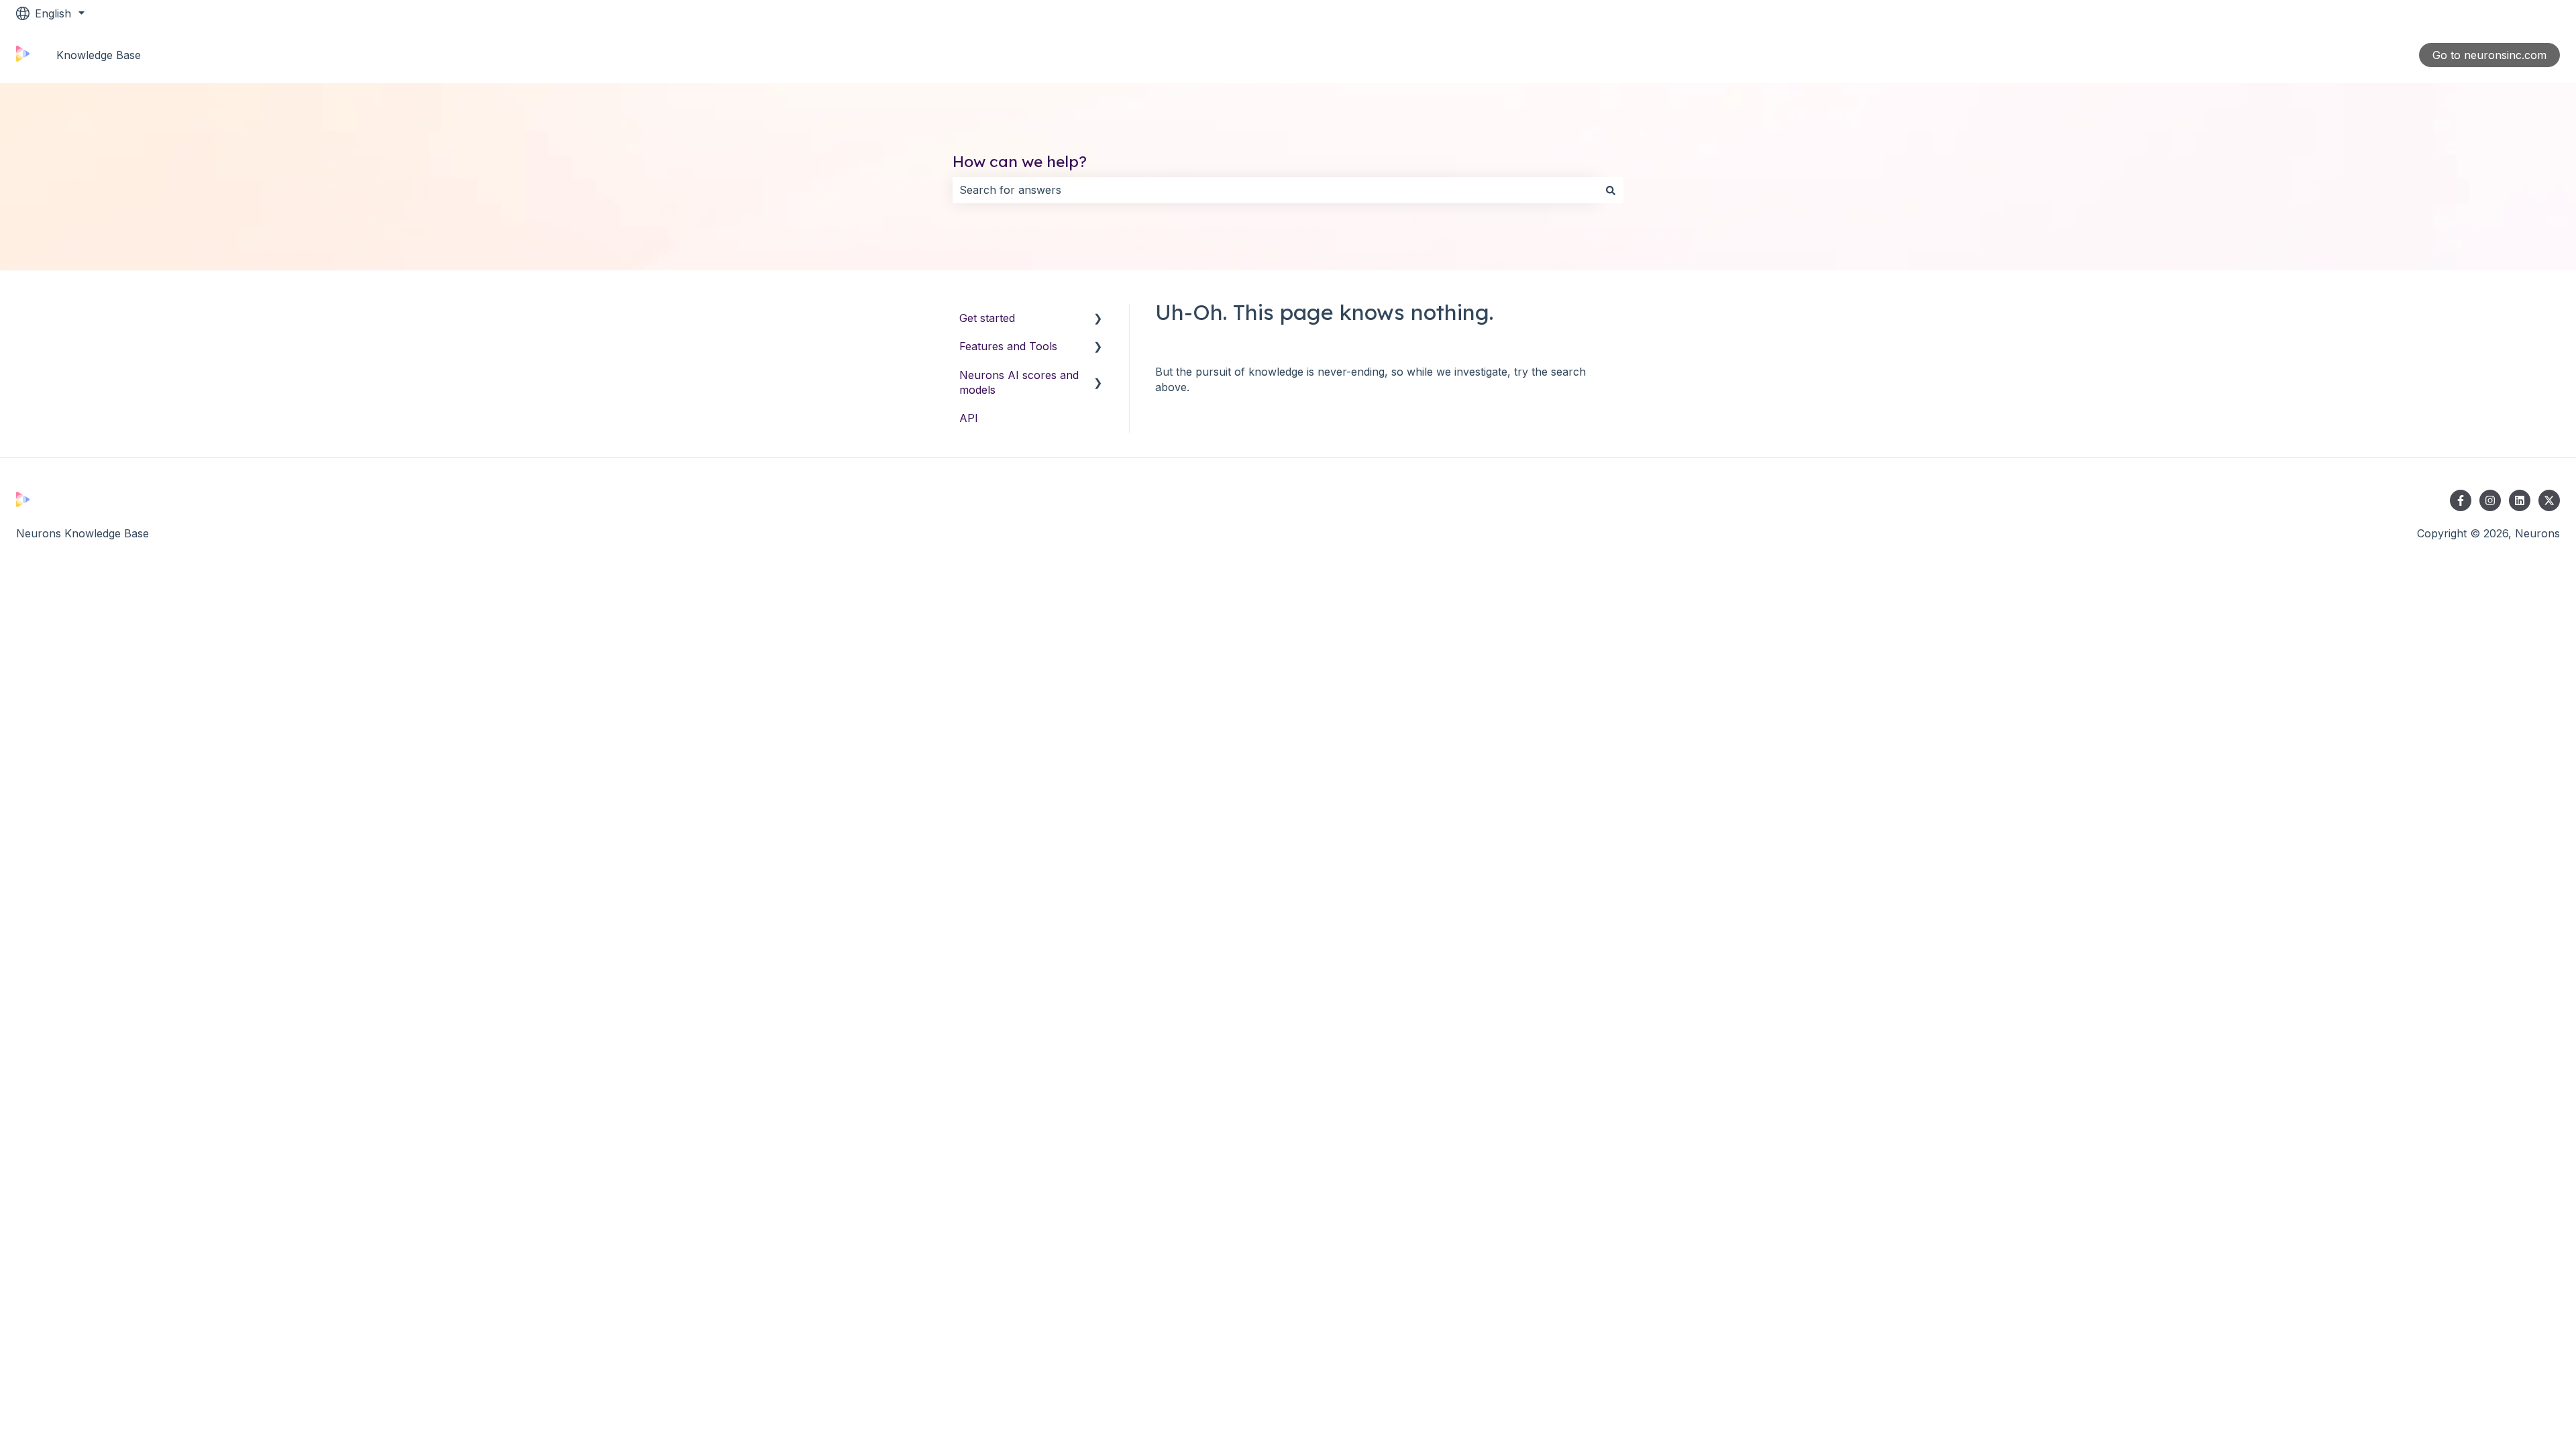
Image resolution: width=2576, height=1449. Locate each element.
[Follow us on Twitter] (2549, 500)
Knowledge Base (99, 55)
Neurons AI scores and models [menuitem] (1019, 382)
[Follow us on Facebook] (2461, 500)
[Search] (1611, 190)
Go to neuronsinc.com (2489, 55)
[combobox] (1275, 190)
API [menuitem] (969, 418)
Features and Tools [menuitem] (1008, 346)
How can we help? (1020, 161)
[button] (1098, 319)
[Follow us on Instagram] (2490, 500)
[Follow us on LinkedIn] (2520, 500)
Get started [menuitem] (987, 318)
